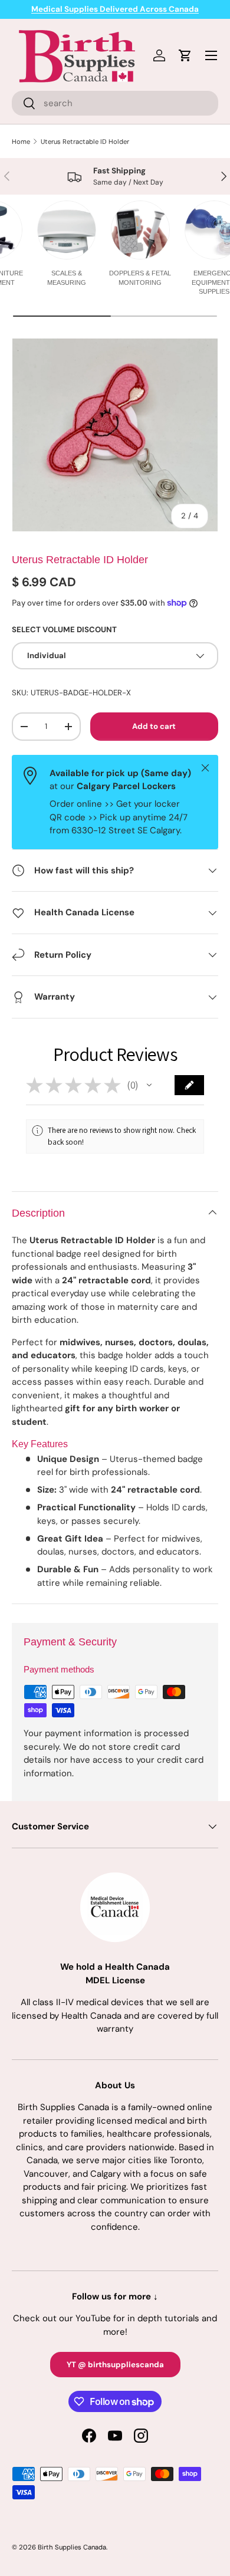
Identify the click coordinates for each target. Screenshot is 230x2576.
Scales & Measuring (67, 277)
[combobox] (115, 103)
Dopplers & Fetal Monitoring (140, 277)
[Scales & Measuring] (67, 230)
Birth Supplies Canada (72, 2547)
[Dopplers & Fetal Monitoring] (140, 230)
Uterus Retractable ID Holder (85, 142)
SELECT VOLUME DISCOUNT (64, 630)
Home (21, 142)
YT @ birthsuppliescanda (115, 2365)
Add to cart (154, 726)
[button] (149, 1085)
